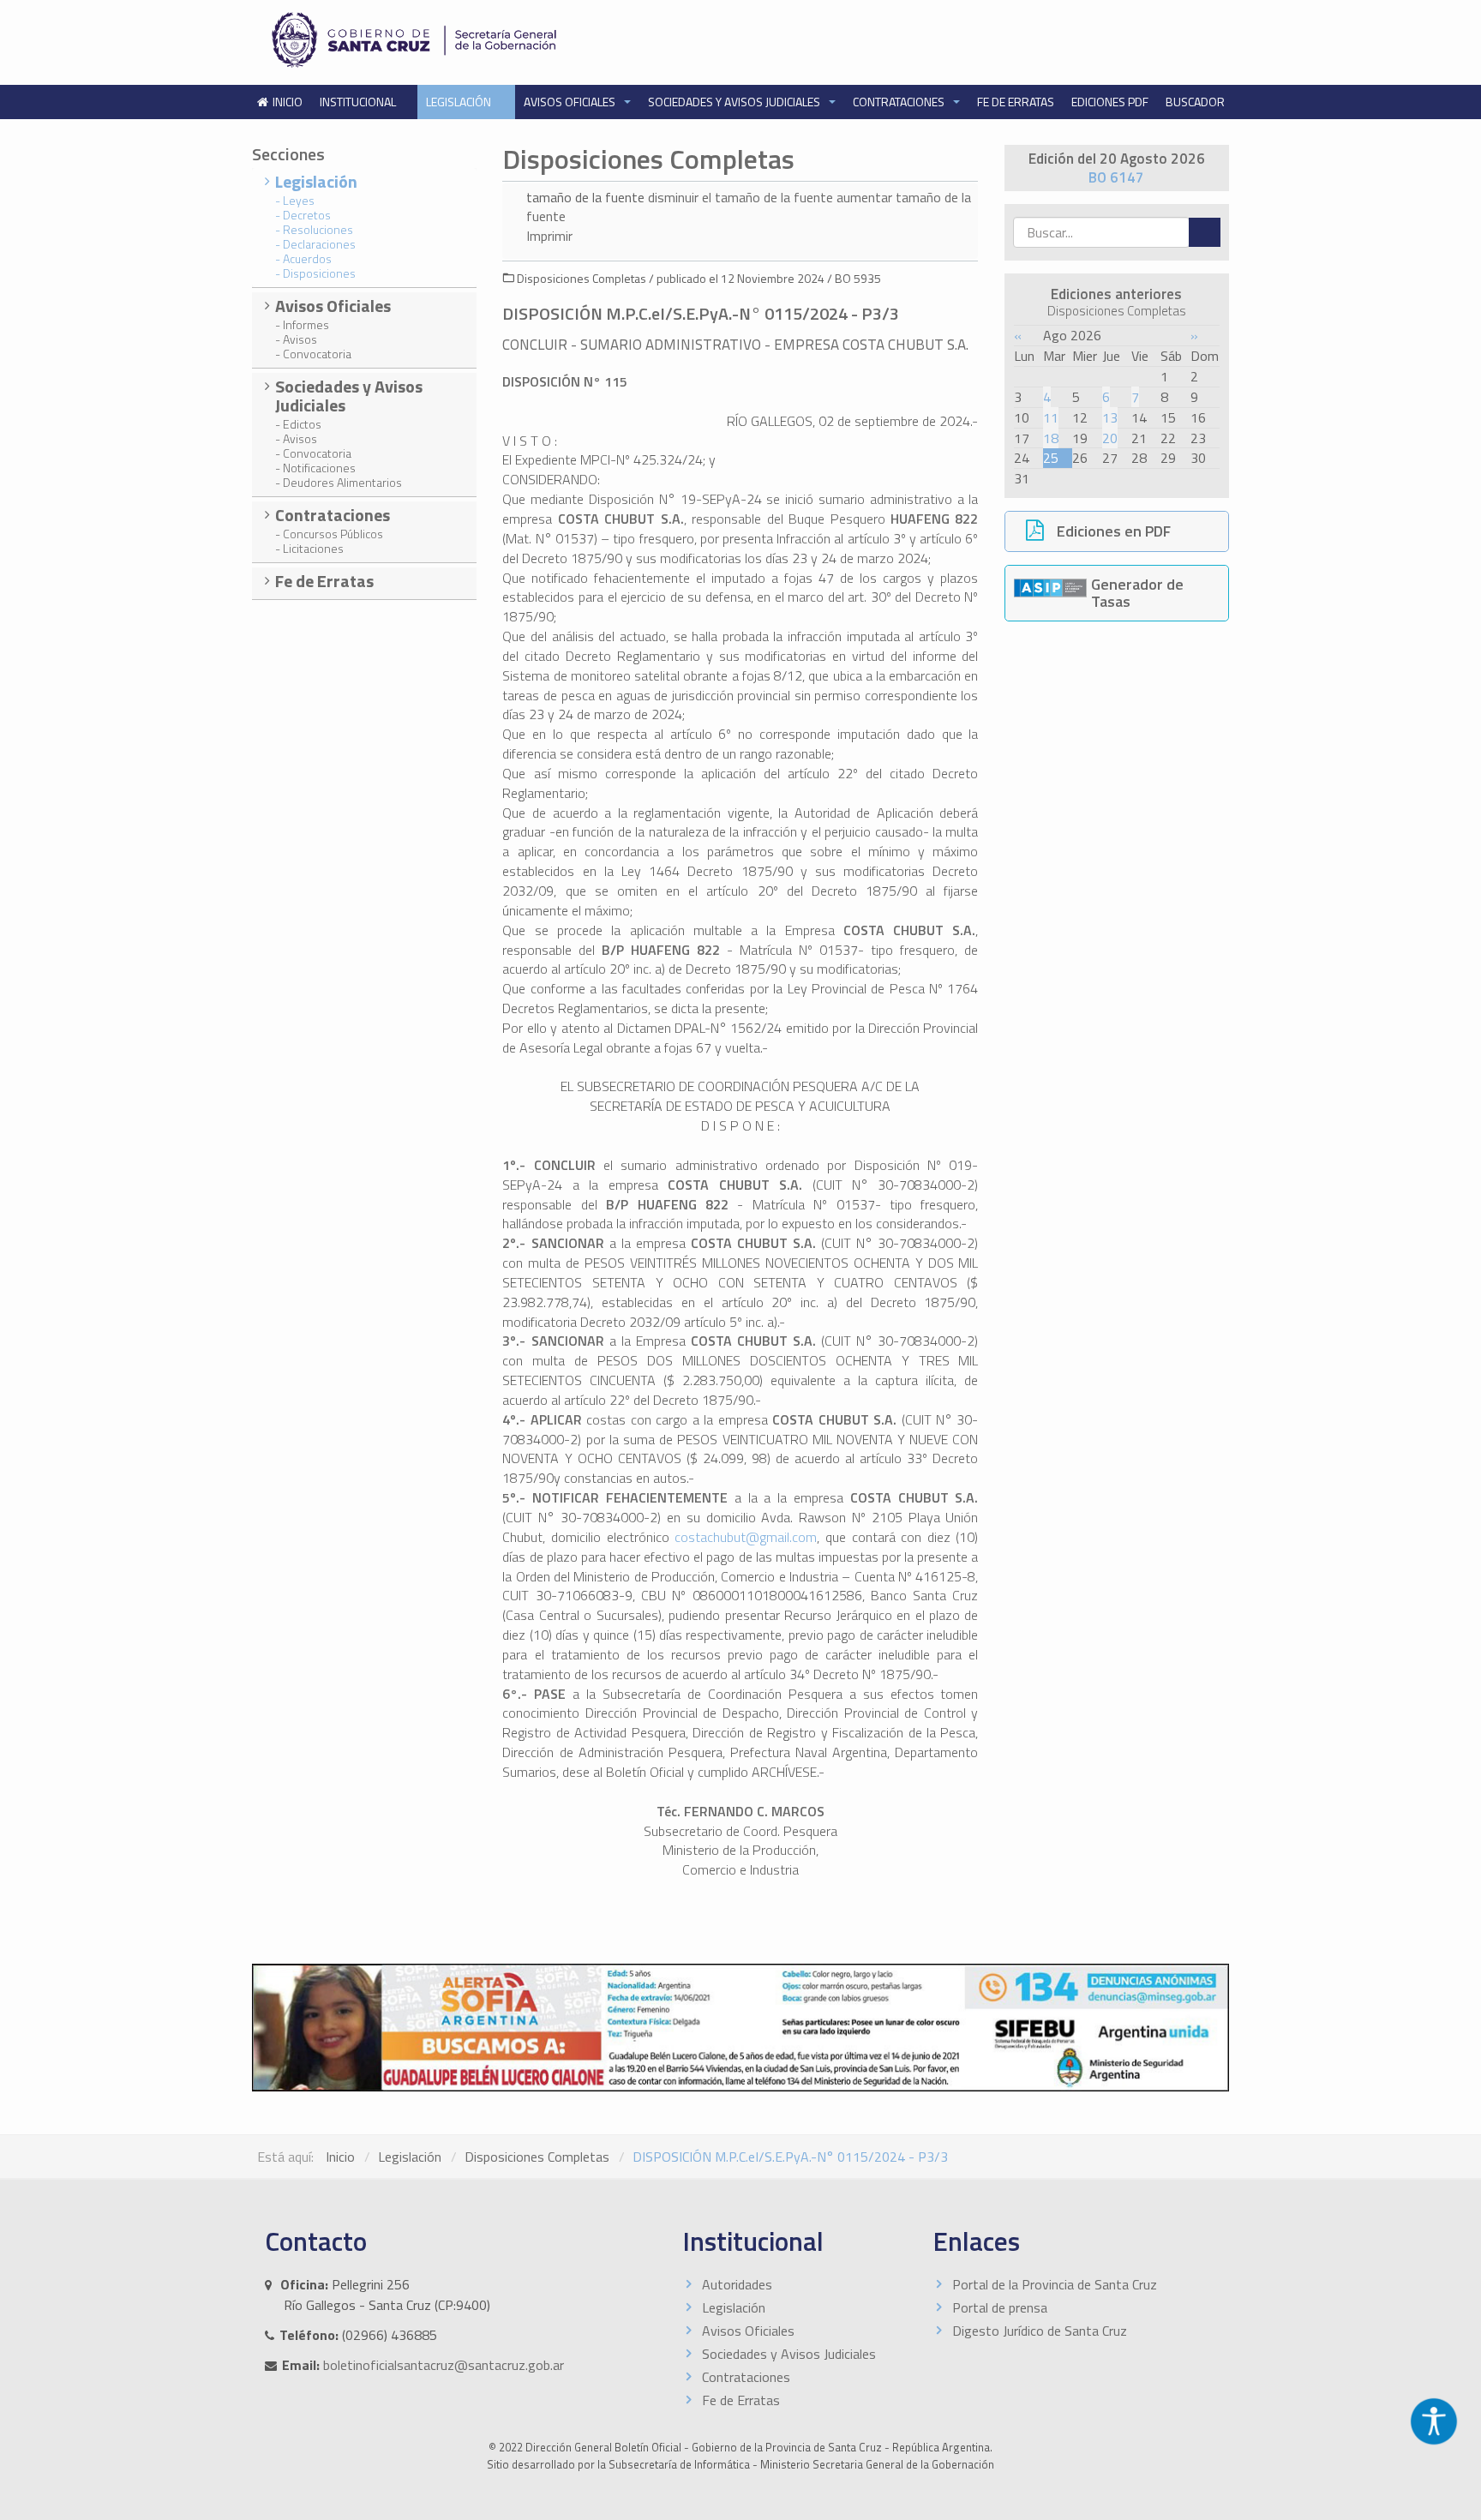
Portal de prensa (1000, 2307)
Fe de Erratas (1016, 102)
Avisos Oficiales (571, 102)
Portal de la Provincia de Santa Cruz (1055, 2284)
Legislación (460, 102)
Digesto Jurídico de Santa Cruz (1040, 2331)
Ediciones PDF (1110, 102)
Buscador (1195, 102)
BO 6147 (1116, 177)
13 (1110, 417)
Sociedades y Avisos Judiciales (735, 102)
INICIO (288, 102)
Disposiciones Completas (537, 2157)
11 (1051, 417)
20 (1110, 438)
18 (1051, 438)
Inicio (340, 2157)
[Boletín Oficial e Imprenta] (496, 40)
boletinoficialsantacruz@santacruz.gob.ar (444, 2365)
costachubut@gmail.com (746, 1537)
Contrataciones (900, 102)
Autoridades (737, 2284)
